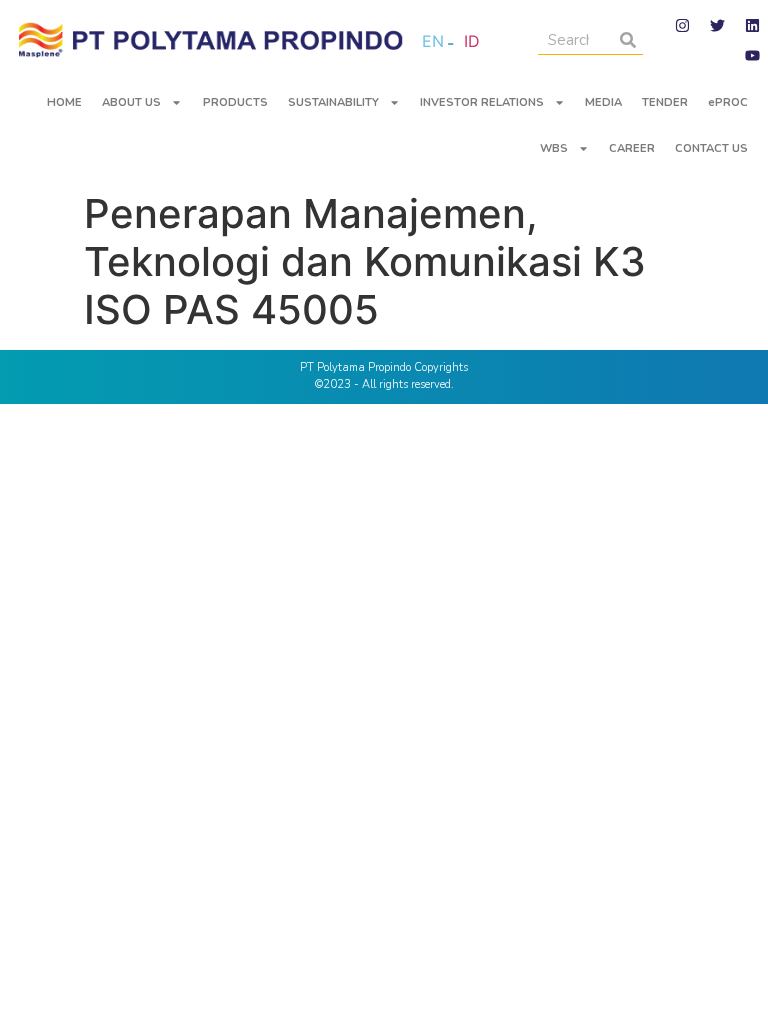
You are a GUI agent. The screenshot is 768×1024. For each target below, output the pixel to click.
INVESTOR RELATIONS (482, 102)
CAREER (632, 148)
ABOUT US (131, 102)
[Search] (628, 39)
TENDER (665, 102)
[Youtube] (753, 55)
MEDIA (603, 102)
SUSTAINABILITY (333, 102)
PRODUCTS (235, 102)
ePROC (728, 102)
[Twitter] (718, 25)
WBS (554, 148)
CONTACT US (711, 148)
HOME (64, 102)
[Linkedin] (753, 25)
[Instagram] (683, 25)
